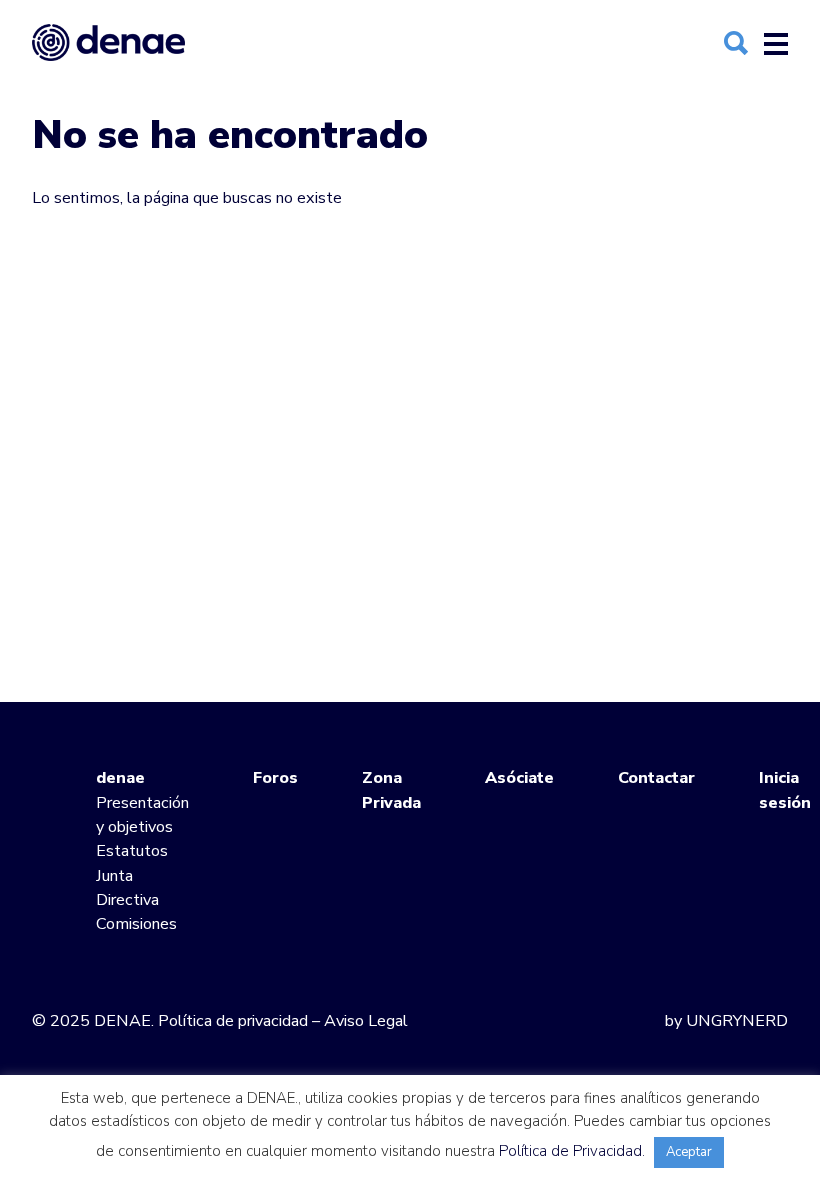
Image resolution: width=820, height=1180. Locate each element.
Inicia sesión (785, 790)
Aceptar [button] (689, 1152)
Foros (275, 778)
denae (120, 778)
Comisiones (136, 924)
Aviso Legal (366, 1021)
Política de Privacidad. (572, 1151)
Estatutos (132, 851)
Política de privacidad (233, 1021)
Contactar (656, 778)
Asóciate (519, 778)
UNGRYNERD (737, 1021)
